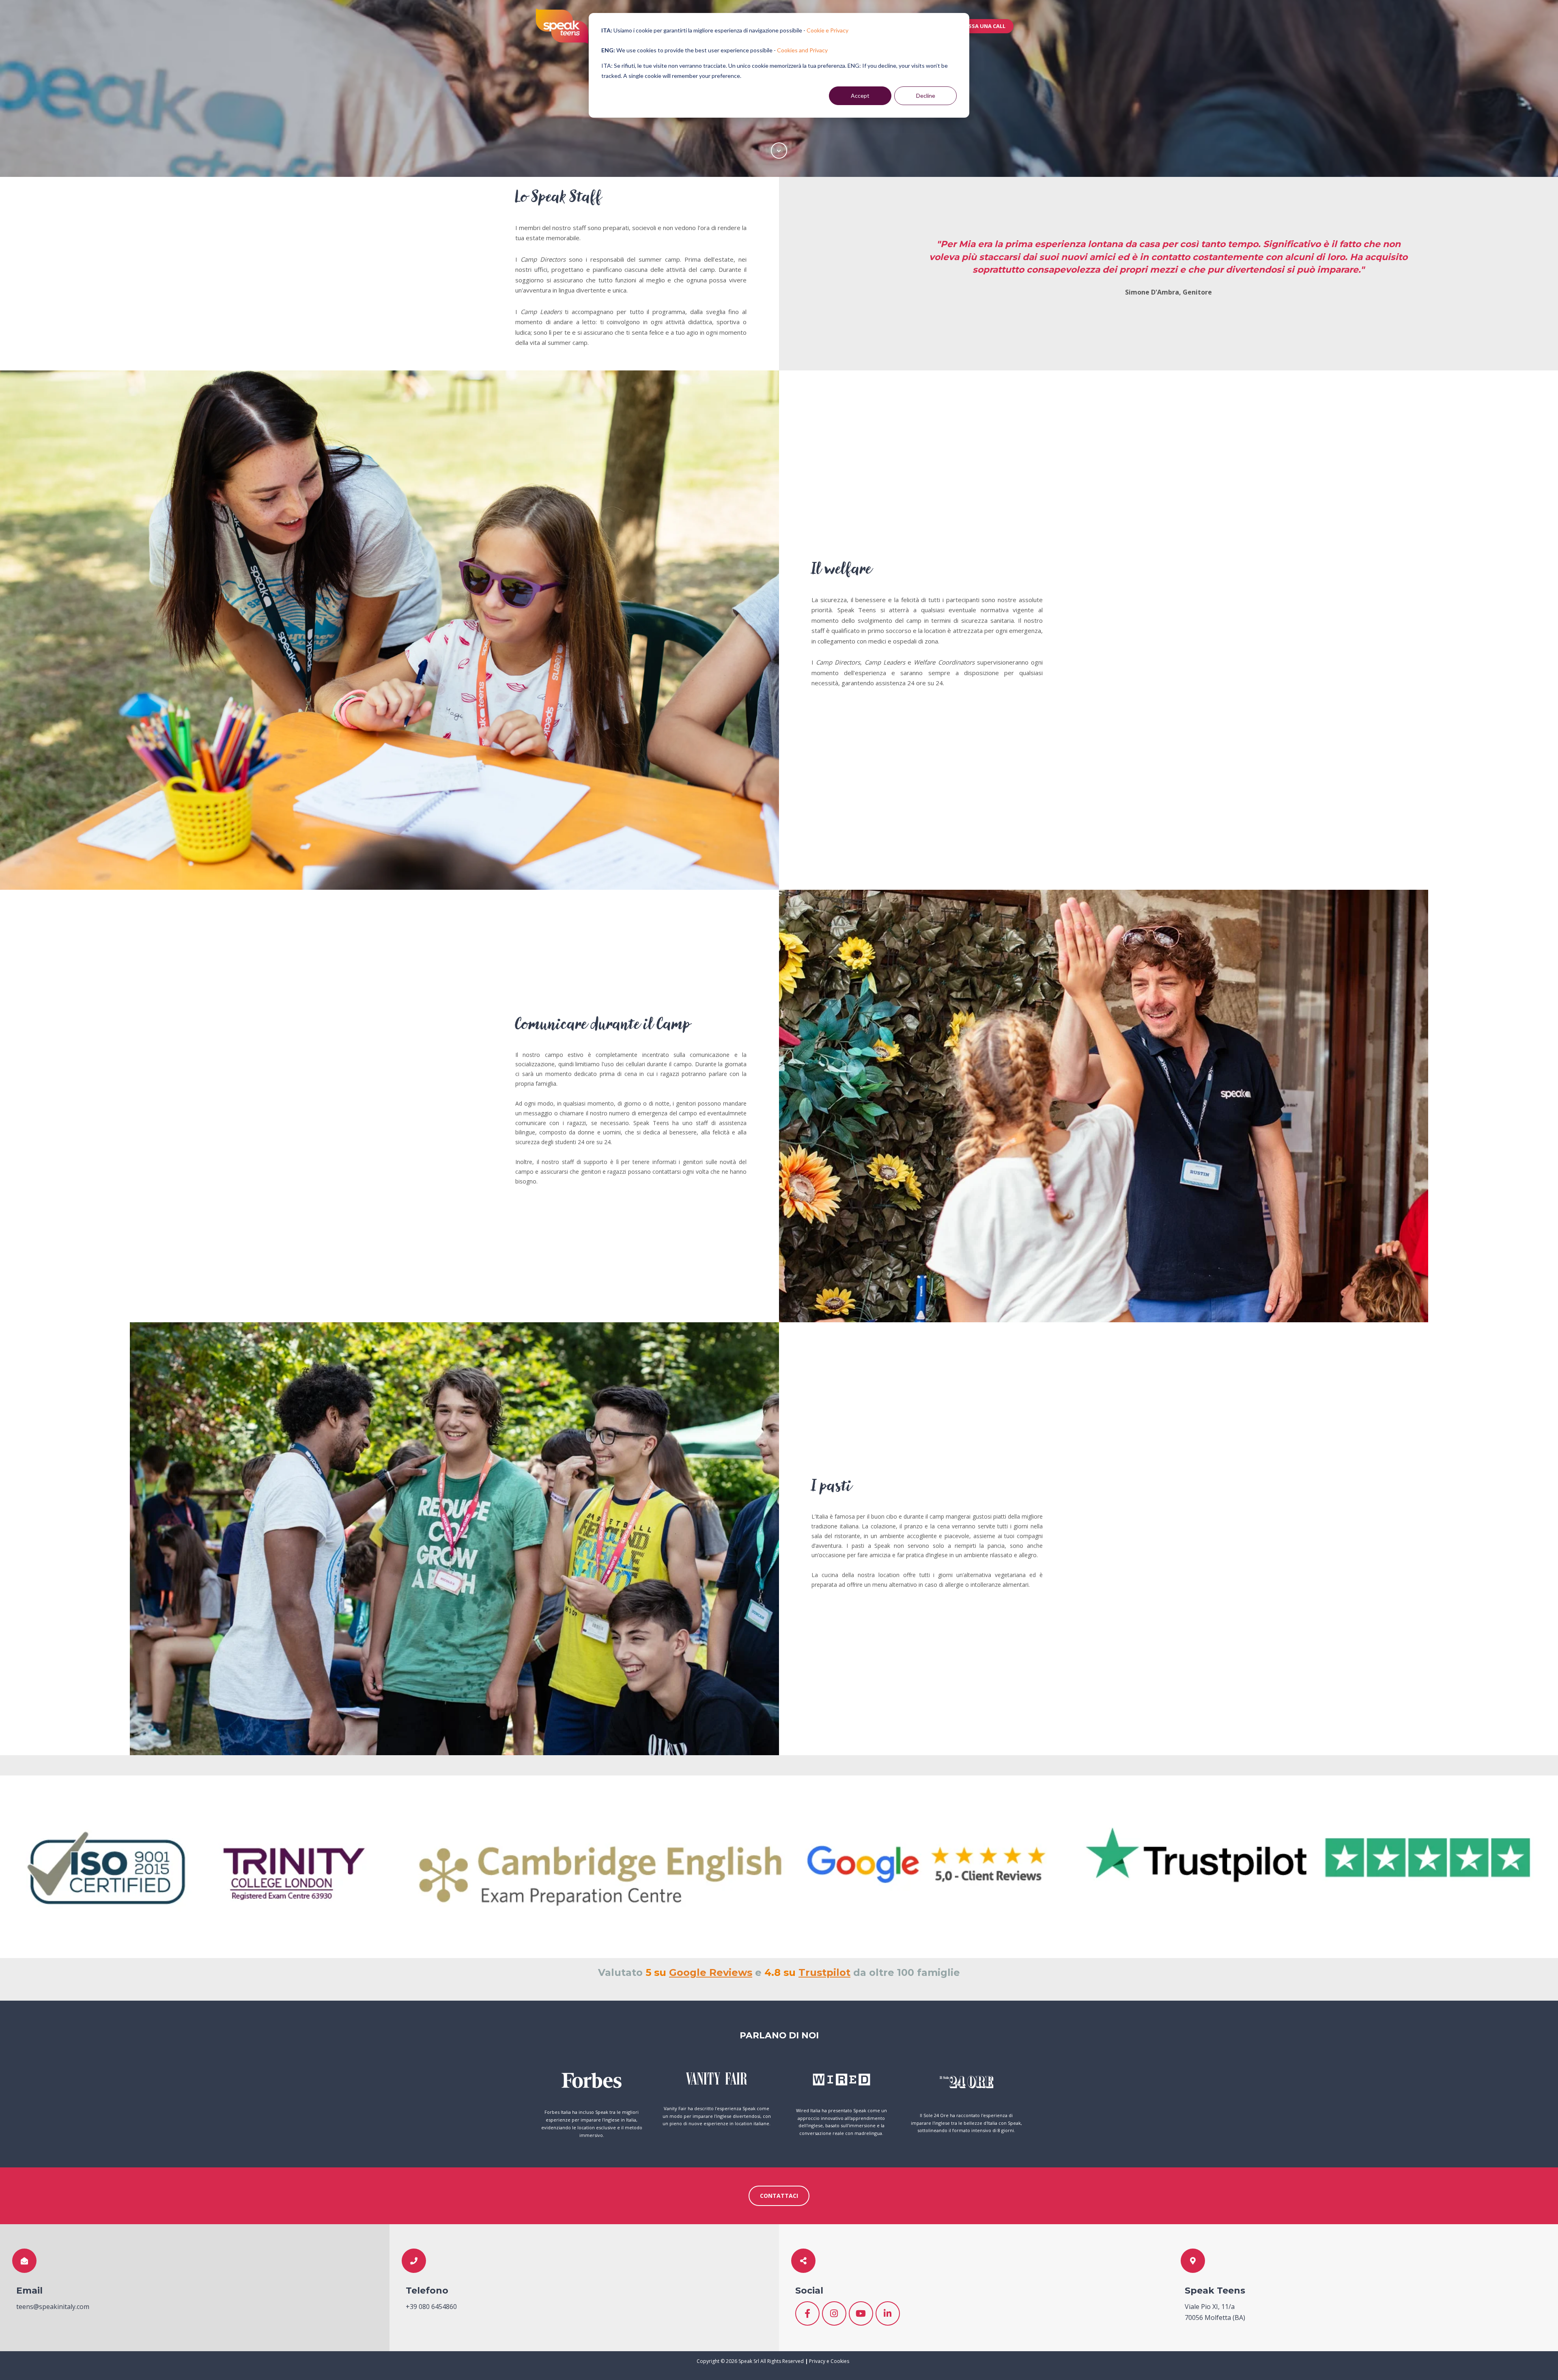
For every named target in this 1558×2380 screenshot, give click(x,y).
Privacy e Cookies (829, 2361)
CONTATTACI (779, 2196)
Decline (926, 96)
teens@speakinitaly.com (53, 2307)
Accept (860, 96)
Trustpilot (824, 1972)
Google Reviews (711, 1972)
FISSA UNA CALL (985, 26)
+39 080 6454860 (431, 2307)
